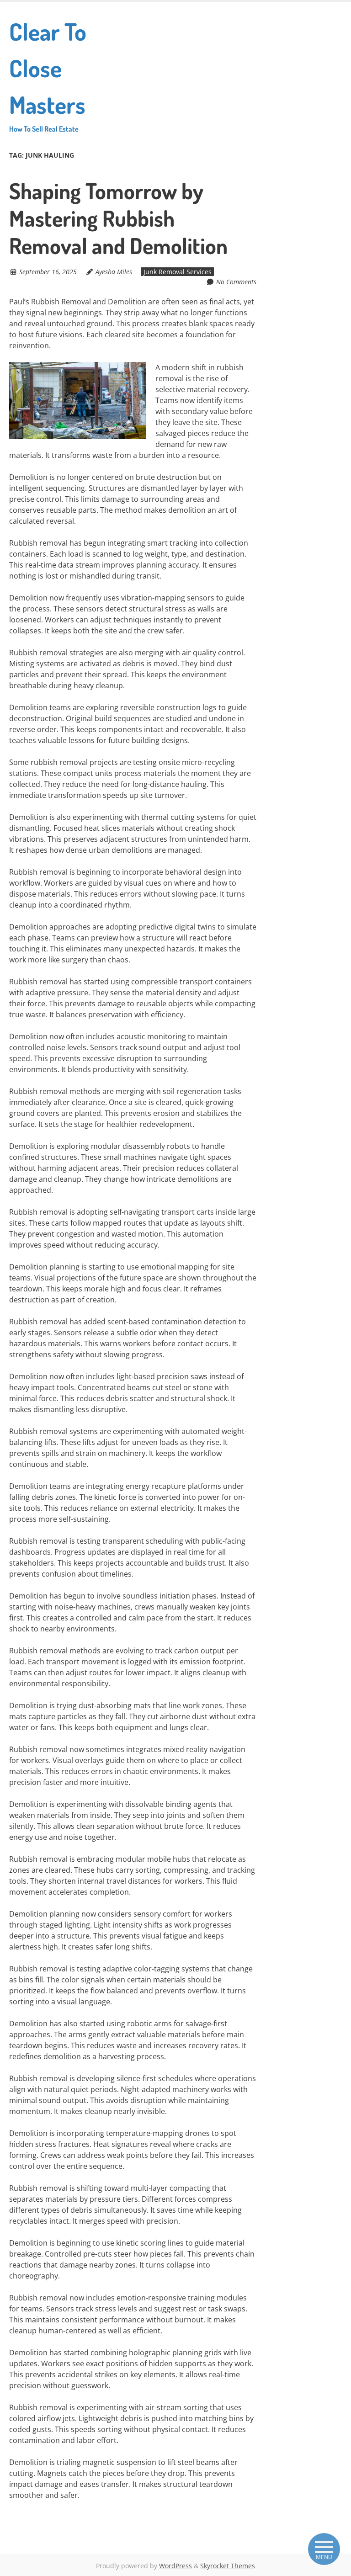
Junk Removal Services (178, 272)
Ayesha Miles (114, 272)
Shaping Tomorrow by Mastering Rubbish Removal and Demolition (118, 218)
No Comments (236, 282)
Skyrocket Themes (228, 2566)
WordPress (175, 2566)
